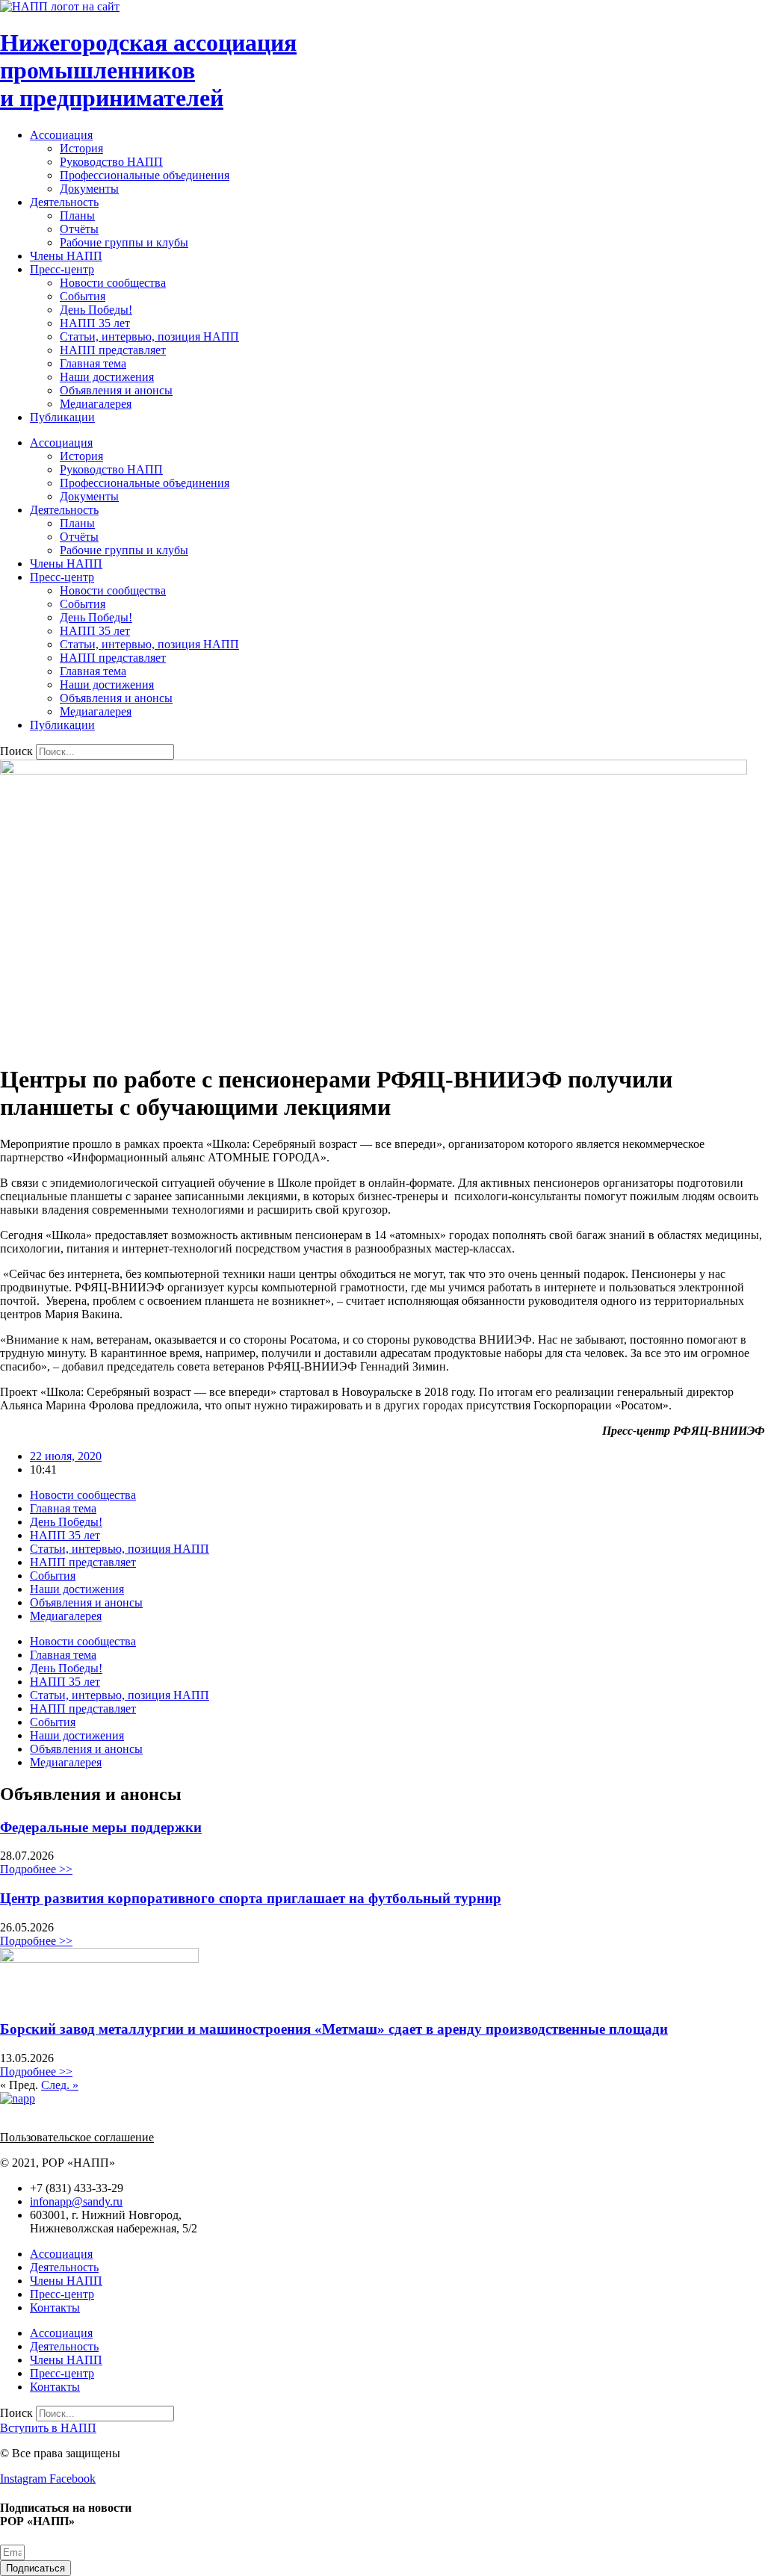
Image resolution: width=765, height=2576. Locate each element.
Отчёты (79, 229)
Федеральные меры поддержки (101, 1827)
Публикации (62, 417)
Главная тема (93, 363)
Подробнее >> (36, 1869)
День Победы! (96, 310)
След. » (60, 2085)
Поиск (16, 751)
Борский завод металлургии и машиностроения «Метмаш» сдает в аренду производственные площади (334, 2029)
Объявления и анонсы (116, 390)
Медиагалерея (96, 404)
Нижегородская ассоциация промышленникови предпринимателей (148, 70)
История (81, 148)
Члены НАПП (66, 256)
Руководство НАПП (111, 162)
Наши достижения (107, 377)
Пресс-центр (62, 269)
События (83, 296)
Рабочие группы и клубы (124, 242)
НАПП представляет (113, 350)
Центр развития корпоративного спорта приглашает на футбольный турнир (251, 1898)
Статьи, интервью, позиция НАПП (149, 336)
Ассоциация (61, 135)
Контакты (55, 2307)
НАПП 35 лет (95, 323)
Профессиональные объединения (145, 175)
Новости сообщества (113, 283)
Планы (77, 215)
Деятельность (64, 202)
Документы (89, 189)
